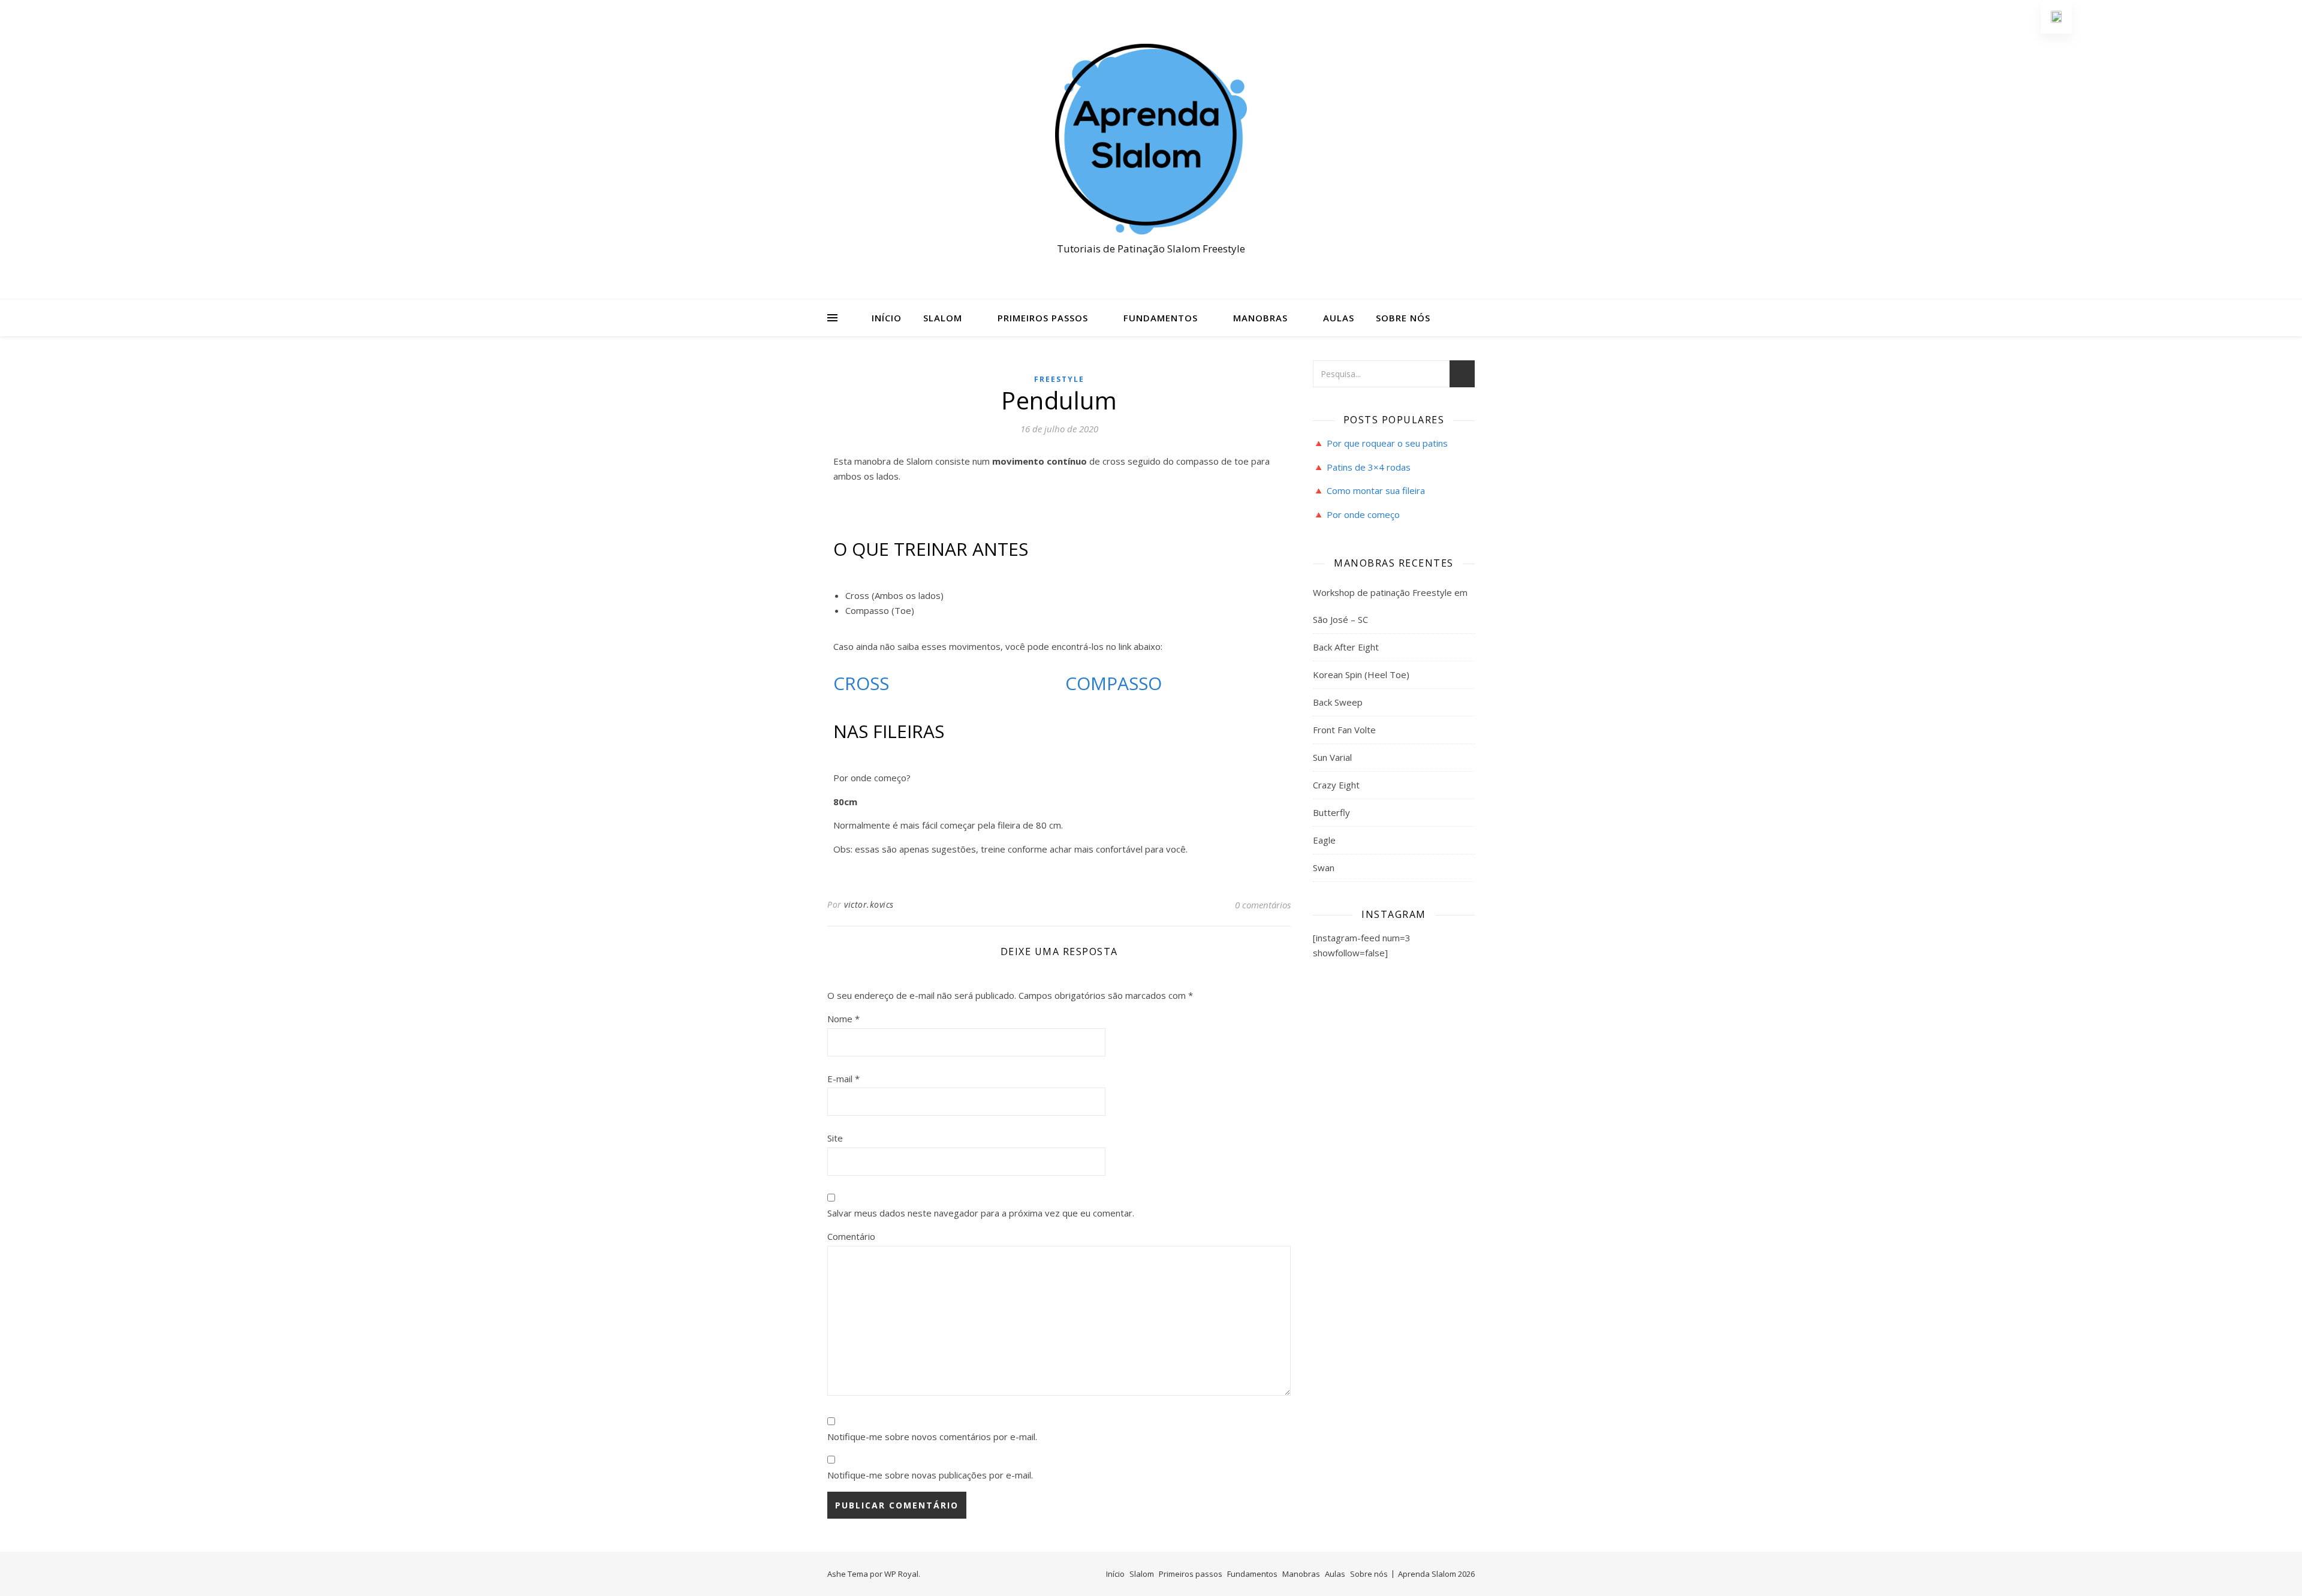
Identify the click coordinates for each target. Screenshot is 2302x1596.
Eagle (1324, 840)
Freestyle (1059, 379)
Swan (1324, 868)
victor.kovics (869, 904)
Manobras (1260, 318)
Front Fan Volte (1344, 730)
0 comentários (1263, 905)
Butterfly (1331, 812)
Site (835, 1138)
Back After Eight (1346, 647)
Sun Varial (1332, 757)
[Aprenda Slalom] (1151, 139)
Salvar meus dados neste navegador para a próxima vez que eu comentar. (981, 1213)
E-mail (843, 1079)
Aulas (1339, 318)
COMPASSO (1114, 683)
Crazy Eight (1336, 785)
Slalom (943, 318)
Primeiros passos (1043, 318)
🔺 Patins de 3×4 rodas (1362, 467)
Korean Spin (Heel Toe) (1361, 674)
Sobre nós (1403, 318)
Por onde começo (1363, 514)
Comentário (851, 1236)
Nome (843, 1019)
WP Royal (901, 1574)
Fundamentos (1161, 318)
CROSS (861, 683)
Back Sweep (1338, 702)
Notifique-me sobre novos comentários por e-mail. (932, 1437)
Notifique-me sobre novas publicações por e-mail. (930, 1475)
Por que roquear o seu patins (1387, 443)
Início (887, 318)
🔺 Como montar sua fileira (1369, 490)
